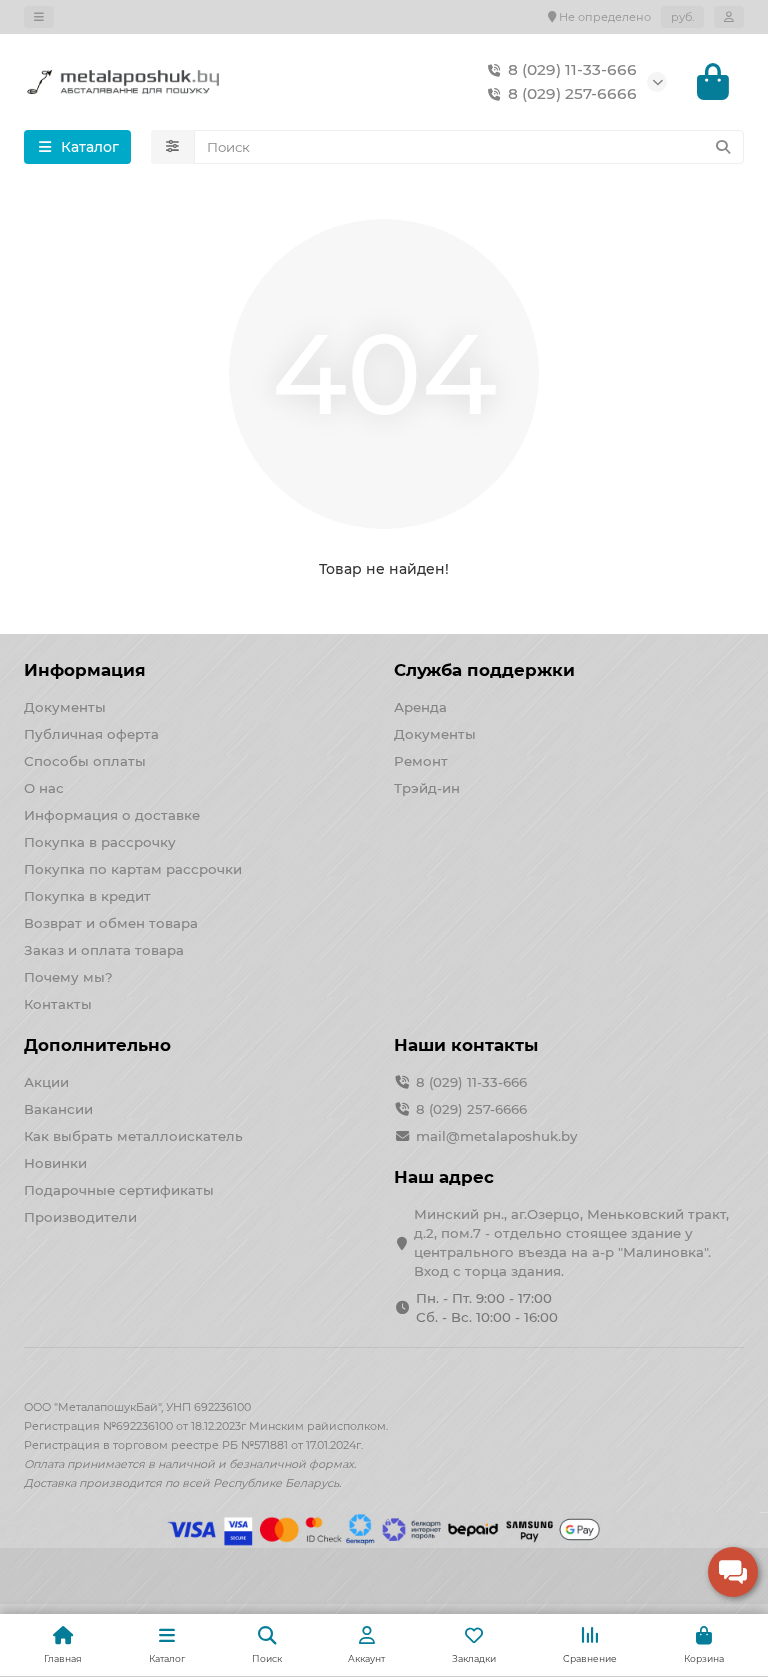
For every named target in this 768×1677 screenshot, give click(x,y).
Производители (80, 1217)
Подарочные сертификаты (119, 1190)
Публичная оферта (91, 734)
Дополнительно (97, 1045)
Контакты (58, 1004)
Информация (85, 670)
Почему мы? (68, 977)
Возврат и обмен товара (111, 923)
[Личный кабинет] (729, 17)
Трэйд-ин (427, 788)
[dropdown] (39, 17)
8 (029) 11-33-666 (572, 69)
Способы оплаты (85, 761)
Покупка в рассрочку (100, 842)
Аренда (420, 707)
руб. (682, 17)
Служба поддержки (484, 670)
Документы (65, 707)
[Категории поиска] (172, 147)
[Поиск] (723, 147)
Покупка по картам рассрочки (133, 869)
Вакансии (58, 1109)
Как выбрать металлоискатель (133, 1136)
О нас (44, 788)
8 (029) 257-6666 (572, 93)
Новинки (55, 1163)
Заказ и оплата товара (104, 950)
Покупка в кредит (87, 896)
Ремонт (421, 761)
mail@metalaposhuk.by (496, 1136)
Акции (46, 1082)
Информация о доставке (112, 815)
